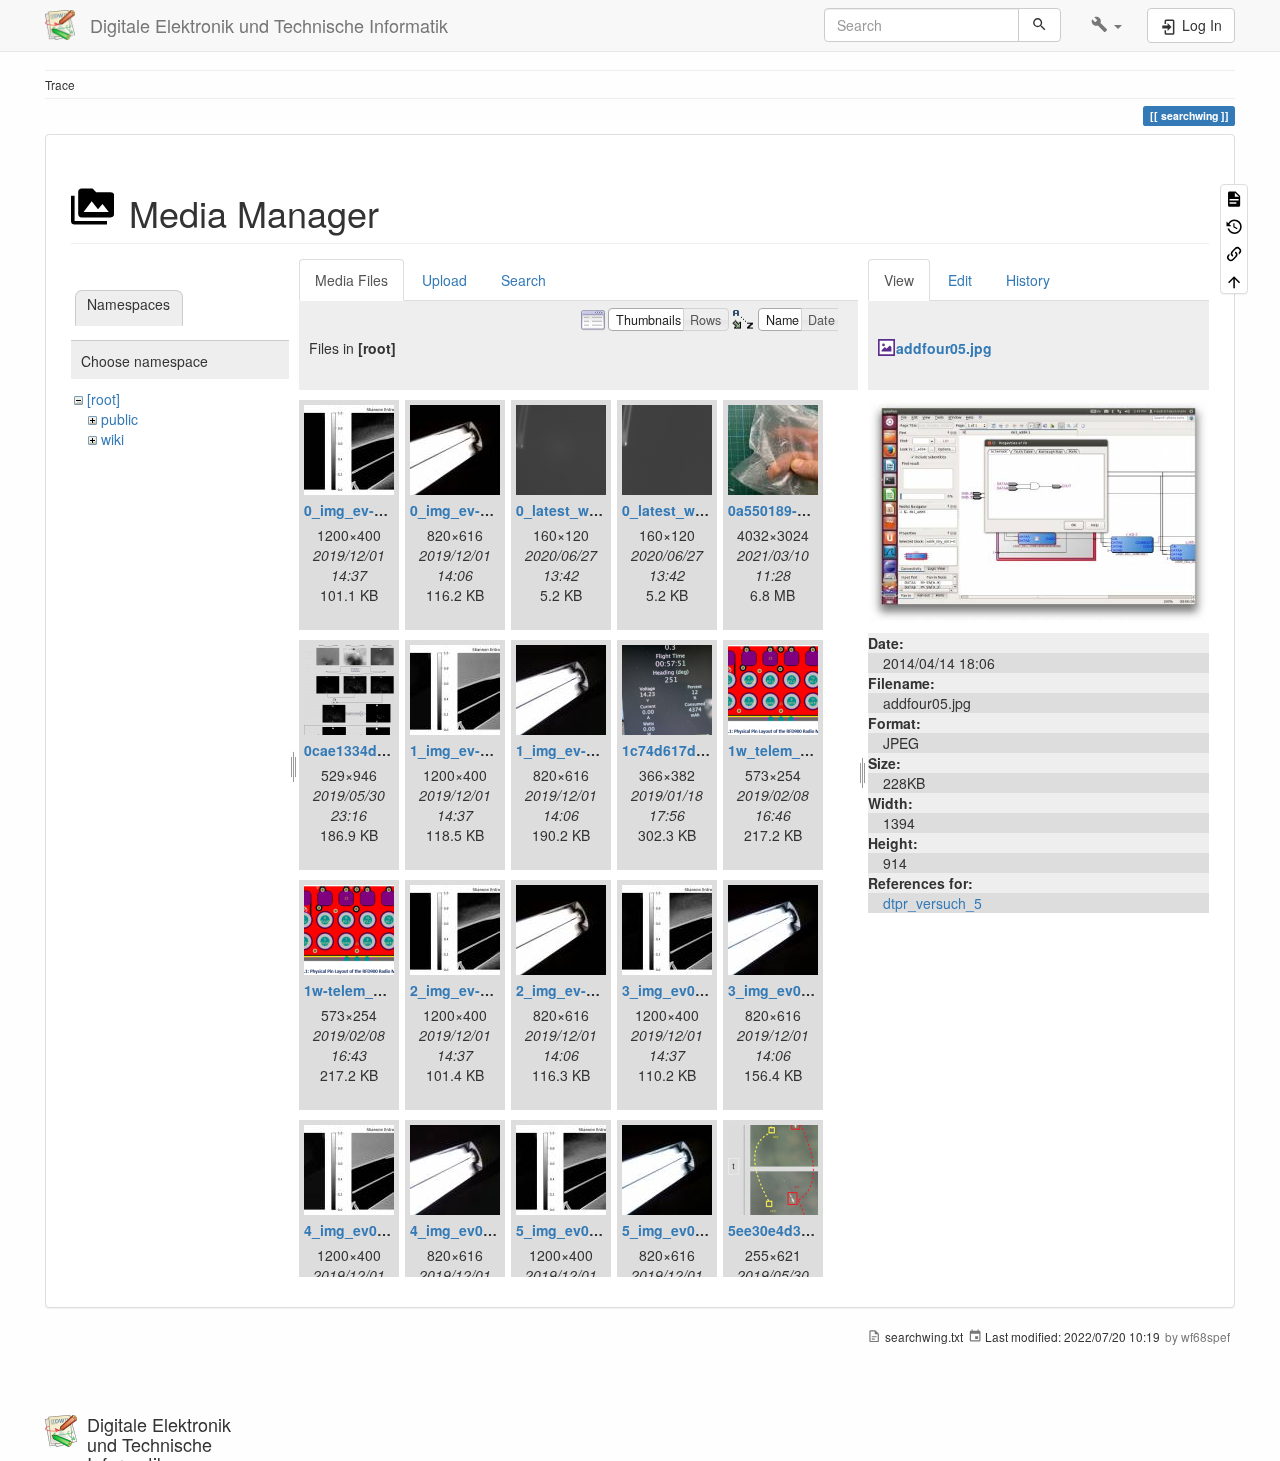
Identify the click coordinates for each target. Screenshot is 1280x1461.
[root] (103, 399)
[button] (1106, 25)
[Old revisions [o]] (1234, 224)
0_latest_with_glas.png (595, 510)
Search (523, 280)
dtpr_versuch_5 (932, 903)
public (119, 419)
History (1028, 280)
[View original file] (1038, 509)
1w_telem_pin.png (790, 750)
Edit (960, 280)
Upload (444, 280)
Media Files (351, 280)
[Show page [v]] (1234, 197)
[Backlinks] (1234, 252)
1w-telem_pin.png (365, 990)
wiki (112, 439)
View (899, 280)
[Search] (1039, 25)
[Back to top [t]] (1234, 279)
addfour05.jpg (944, 348)
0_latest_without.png (694, 510)
